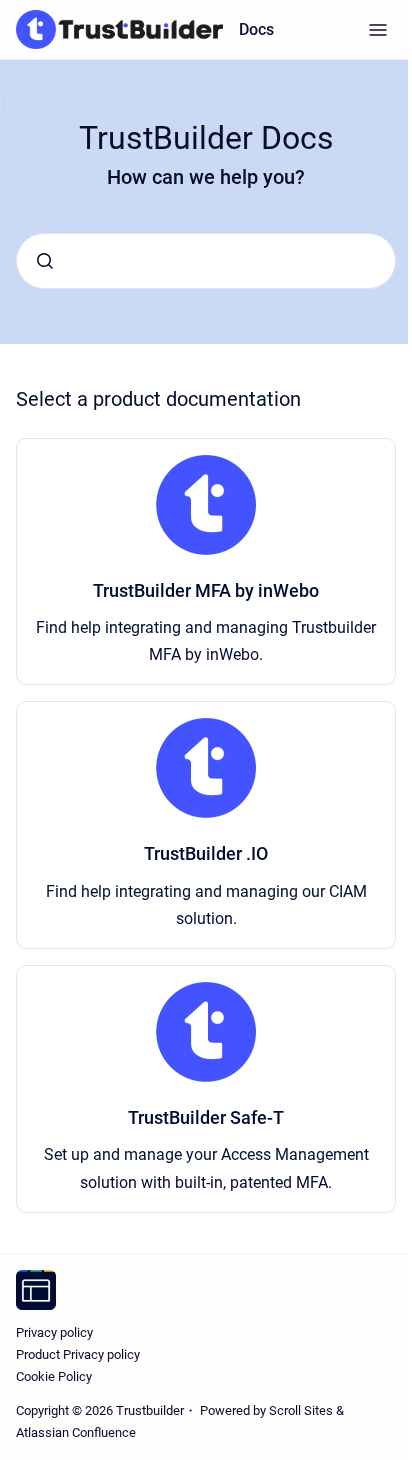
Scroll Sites (301, 1410)
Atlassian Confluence (76, 1432)
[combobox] (206, 261)
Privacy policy (54, 1332)
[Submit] (45, 261)
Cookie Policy (54, 1376)
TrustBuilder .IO (206, 853)
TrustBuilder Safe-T (206, 1117)
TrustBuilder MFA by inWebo (206, 590)
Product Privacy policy (78, 1354)
